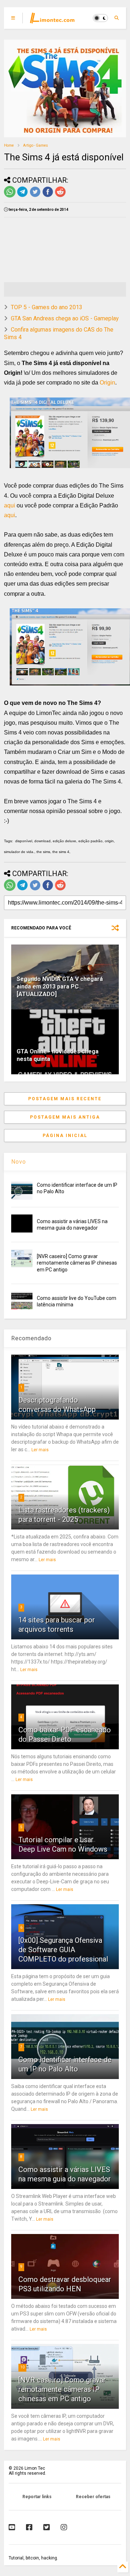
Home (9, 145)
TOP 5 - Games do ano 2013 (47, 307)
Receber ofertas (93, 2497)
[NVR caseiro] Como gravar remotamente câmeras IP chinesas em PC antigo (77, 1263)
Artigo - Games (36, 145)
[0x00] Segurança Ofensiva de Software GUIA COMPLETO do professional (63, 1950)
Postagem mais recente (65, 1099)
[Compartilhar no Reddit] (60, 196)
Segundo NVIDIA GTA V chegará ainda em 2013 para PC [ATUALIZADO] (60, 987)
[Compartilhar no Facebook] (48, 196)
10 (22, 2367)
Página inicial (65, 1136)
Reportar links (37, 2497)
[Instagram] (64, 2527)
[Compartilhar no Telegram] (22, 196)
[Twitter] (47, 2527)
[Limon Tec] (52, 20)
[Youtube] (12, 2527)
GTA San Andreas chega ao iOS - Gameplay (65, 318)
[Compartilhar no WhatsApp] (10, 196)
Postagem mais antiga (65, 1117)
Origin (107, 383)
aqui (10, 505)
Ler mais (40, 1450)
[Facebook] (29, 2527)
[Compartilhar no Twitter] (35, 196)
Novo (19, 1162)
